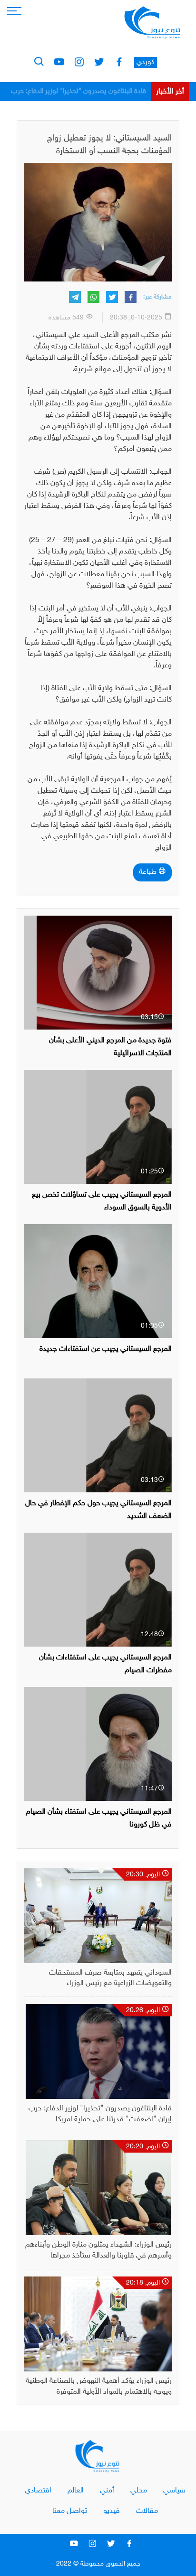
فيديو (112, 2511)
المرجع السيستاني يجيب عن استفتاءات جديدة (106, 1349)
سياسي (174, 2491)
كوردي (146, 62)
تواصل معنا (70, 2511)
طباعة (149, 872)
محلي (139, 2491)
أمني (107, 2491)
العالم (76, 2491)
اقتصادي (38, 2491)
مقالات (147, 2511)
